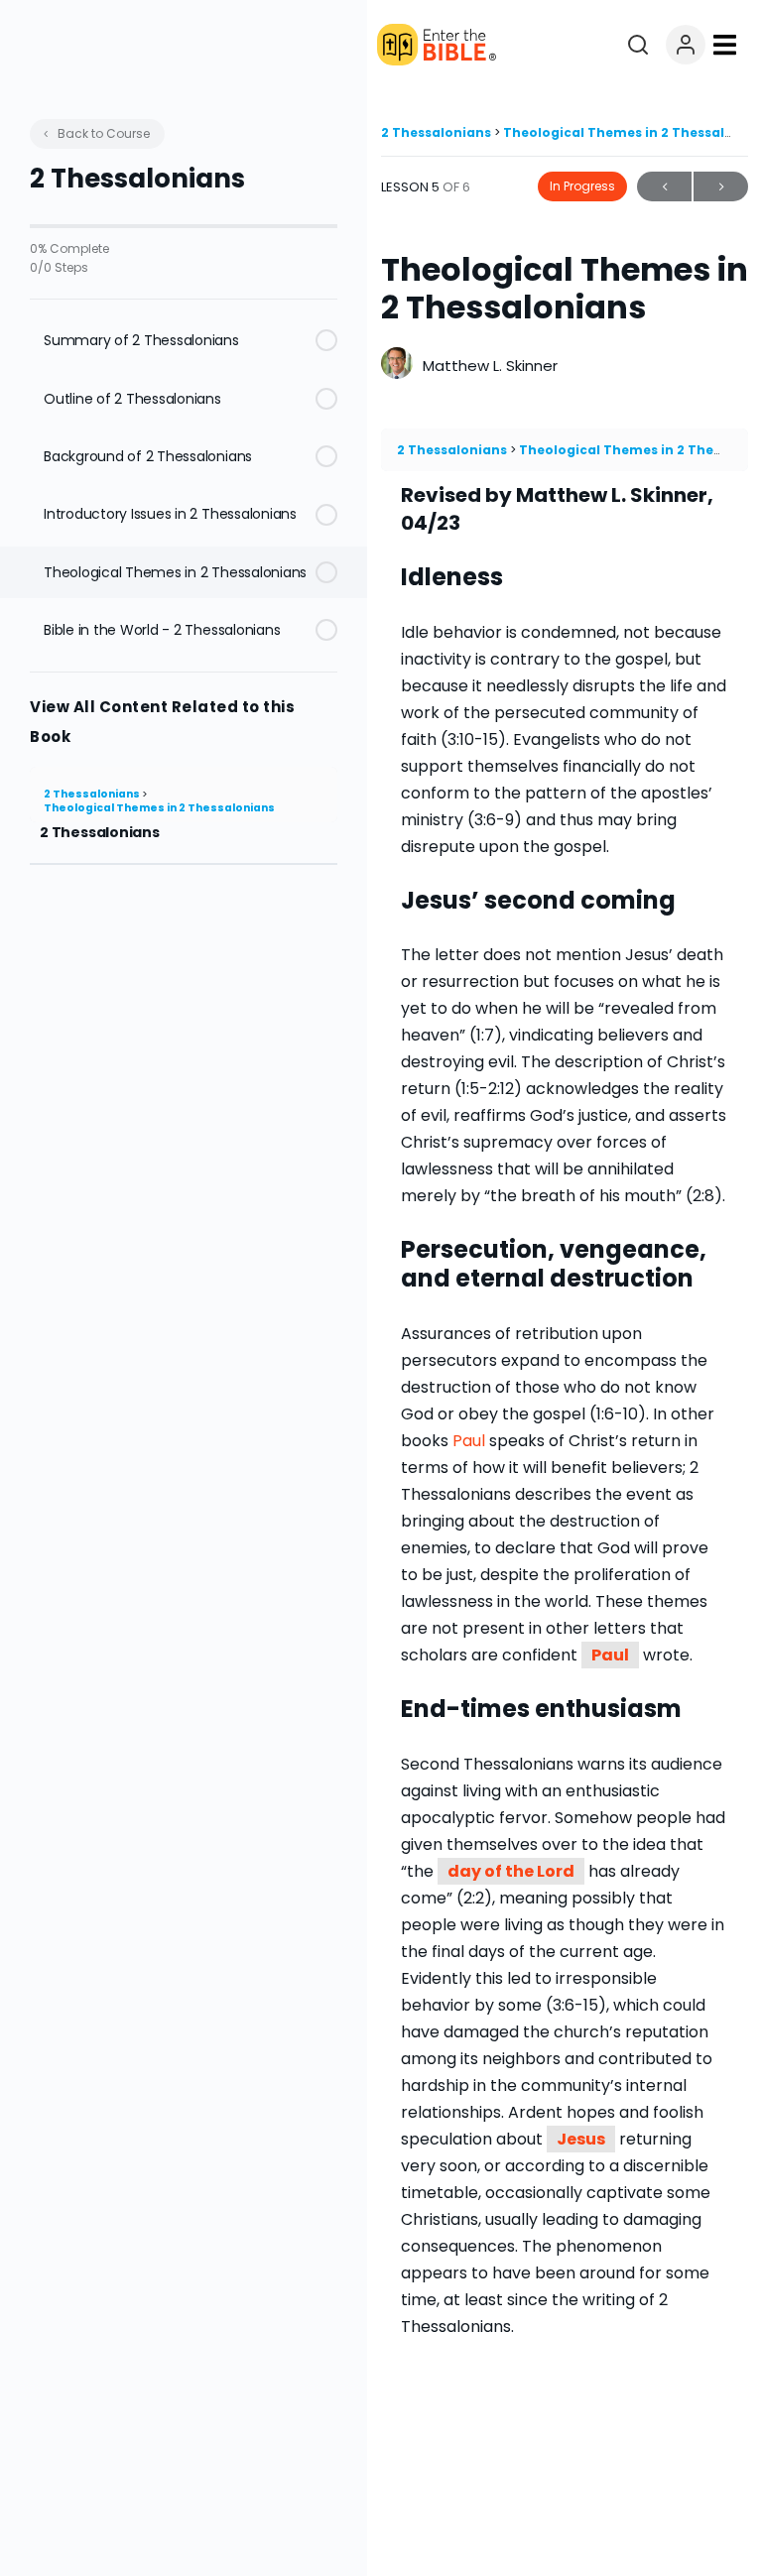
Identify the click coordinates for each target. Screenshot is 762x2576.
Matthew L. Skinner (490, 366)
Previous (664, 186)
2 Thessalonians (93, 794)
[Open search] (638, 45)
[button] (724, 45)
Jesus (581, 2139)
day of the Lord (511, 1871)
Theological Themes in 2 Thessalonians (159, 808)
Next (721, 186)
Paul (610, 1655)
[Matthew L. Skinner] (397, 366)
